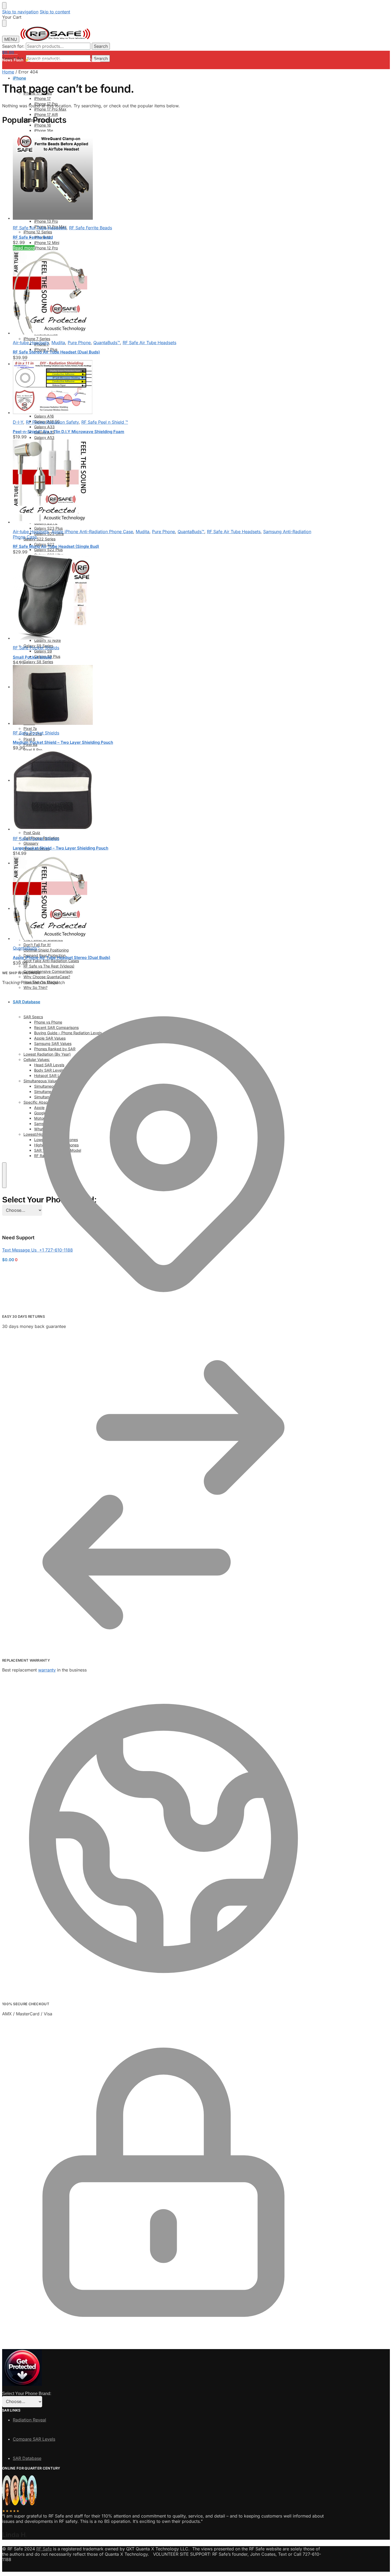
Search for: (13, 46)
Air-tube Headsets (31, 343)
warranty (47, 1670)
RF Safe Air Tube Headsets (40, 228)
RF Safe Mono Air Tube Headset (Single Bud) (56, 546)
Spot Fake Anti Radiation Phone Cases (65, 60)
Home (8, 72)
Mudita (58, 343)
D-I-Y (18, 422)
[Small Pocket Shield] (163, 598)
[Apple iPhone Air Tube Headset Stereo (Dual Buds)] (163, 898)
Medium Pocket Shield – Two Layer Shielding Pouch (63, 742)
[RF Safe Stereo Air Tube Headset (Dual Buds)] (163, 293)
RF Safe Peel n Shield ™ (105, 422)
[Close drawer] (4, 23)
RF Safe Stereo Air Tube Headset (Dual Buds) (56, 352)
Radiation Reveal (29, 2420)
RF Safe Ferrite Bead (33, 237)
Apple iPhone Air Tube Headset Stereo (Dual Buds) (62, 957)
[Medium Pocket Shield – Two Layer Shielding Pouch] (163, 695)
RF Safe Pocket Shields (36, 648)
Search (101, 46)
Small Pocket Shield (32, 657)
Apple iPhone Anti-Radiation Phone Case (92, 532)
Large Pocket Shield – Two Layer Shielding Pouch (61, 848)
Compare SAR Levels (34, 2439)
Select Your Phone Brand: (27, 2394)
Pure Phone (79, 343)
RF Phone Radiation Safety (52, 422)
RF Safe (44, 2549)
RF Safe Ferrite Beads (91, 228)
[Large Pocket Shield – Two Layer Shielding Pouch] (163, 791)
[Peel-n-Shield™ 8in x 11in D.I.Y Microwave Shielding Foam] (163, 388)
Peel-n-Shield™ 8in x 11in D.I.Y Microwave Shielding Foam (69, 432)
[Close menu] (4, 6)
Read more (24, 248)
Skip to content (55, 12)
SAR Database (27, 2458)
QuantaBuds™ (107, 343)
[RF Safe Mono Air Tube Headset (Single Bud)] (163, 482)
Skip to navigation (20, 12)
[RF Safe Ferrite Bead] (163, 176)
